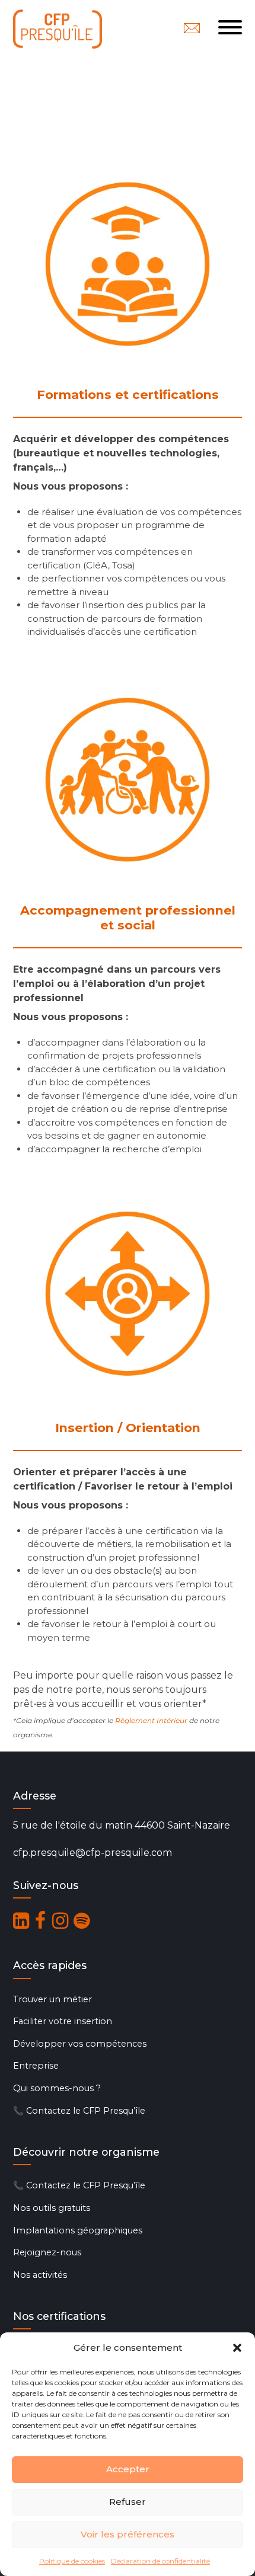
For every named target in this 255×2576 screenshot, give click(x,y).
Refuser (128, 2502)
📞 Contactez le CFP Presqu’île (79, 2111)
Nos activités (40, 2275)
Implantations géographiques (78, 2230)
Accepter (128, 2469)
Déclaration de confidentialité (160, 2561)
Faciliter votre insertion (63, 2021)
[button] (237, 2348)
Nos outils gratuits (52, 2208)
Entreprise (36, 2066)
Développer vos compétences (80, 2044)
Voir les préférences (128, 2534)
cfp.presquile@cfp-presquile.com (93, 1853)
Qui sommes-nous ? (57, 2088)
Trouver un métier (52, 1999)
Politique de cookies (72, 2561)
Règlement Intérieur (151, 1720)
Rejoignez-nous (47, 2252)
